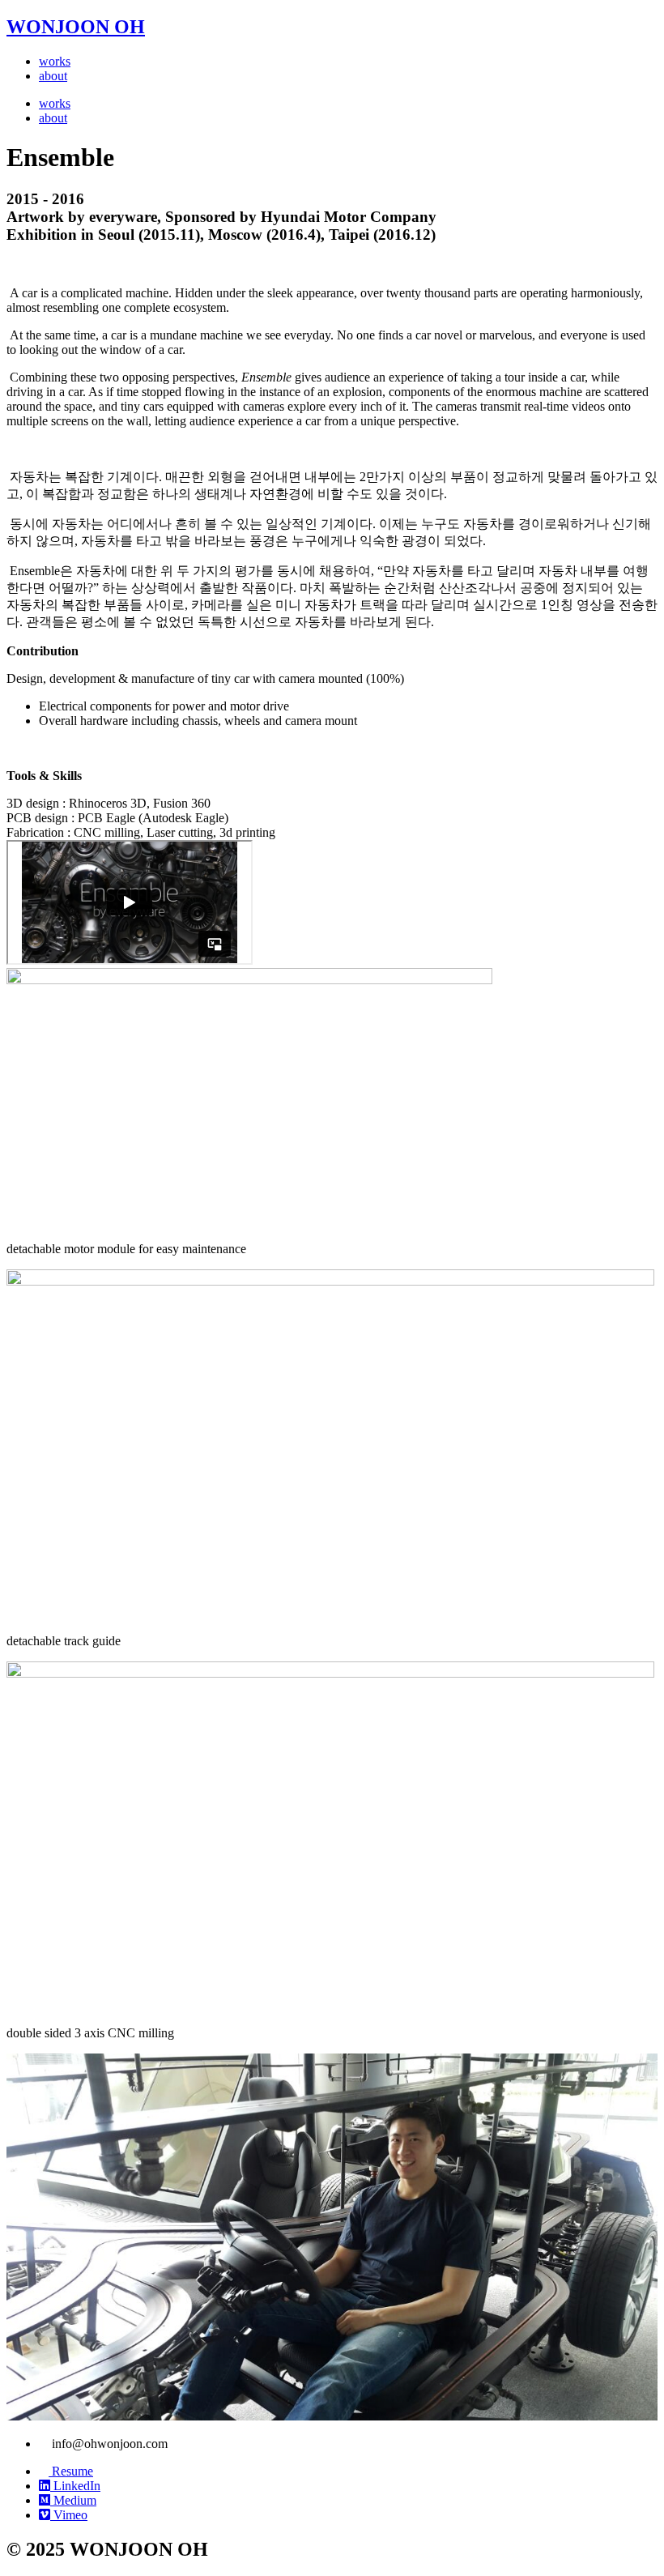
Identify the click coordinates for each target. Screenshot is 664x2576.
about (53, 76)
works (55, 61)
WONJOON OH (76, 27)
